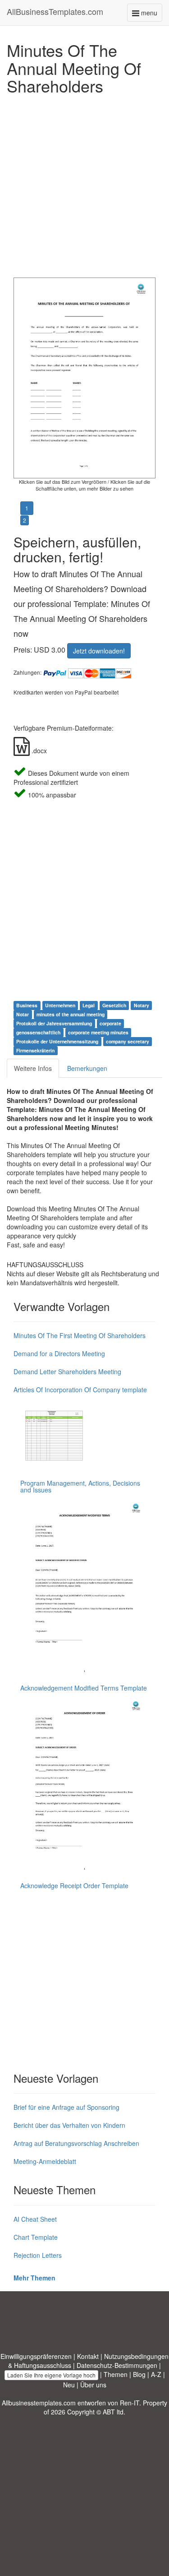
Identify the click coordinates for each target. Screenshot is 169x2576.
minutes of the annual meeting (71, 1014)
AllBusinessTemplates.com (55, 11)
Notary (142, 1005)
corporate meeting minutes (98, 1032)
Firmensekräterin (35, 1050)
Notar (23, 1014)
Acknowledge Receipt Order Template (74, 1886)
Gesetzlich (114, 1005)
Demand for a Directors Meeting (59, 1353)
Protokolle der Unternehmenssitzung (57, 1041)
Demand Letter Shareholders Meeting (67, 1371)
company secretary (128, 1041)
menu (151, 15)
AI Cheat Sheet (35, 2219)
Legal (89, 1005)
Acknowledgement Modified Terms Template (84, 1688)
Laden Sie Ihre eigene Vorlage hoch (51, 2375)
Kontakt (88, 2356)
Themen (116, 2374)
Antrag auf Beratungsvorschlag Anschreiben (76, 2143)
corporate (110, 1023)
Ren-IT (130, 2403)
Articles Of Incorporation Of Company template (80, 1390)
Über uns (93, 2385)
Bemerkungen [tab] (87, 1068)
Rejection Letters (38, 2255)
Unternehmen (60, 1005)
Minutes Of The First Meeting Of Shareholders (80, 1335)
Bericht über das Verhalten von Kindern (69, 2125)
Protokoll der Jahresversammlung (54, 1023)
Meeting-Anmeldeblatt (45, 2161)
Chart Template (36, 2237)
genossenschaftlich (38, 1032)
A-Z (156, 2374)
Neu (69, 2385)
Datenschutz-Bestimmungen (117, 2365)
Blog (139, 2374)
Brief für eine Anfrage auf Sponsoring (66, 2107)
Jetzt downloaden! (99, 651)
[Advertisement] (84, 184)
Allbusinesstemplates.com (39, 2403)
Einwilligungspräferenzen (36, 2356)
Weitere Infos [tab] (33, 1068)
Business (27, 1005)
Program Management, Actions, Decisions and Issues (80, 1486)
